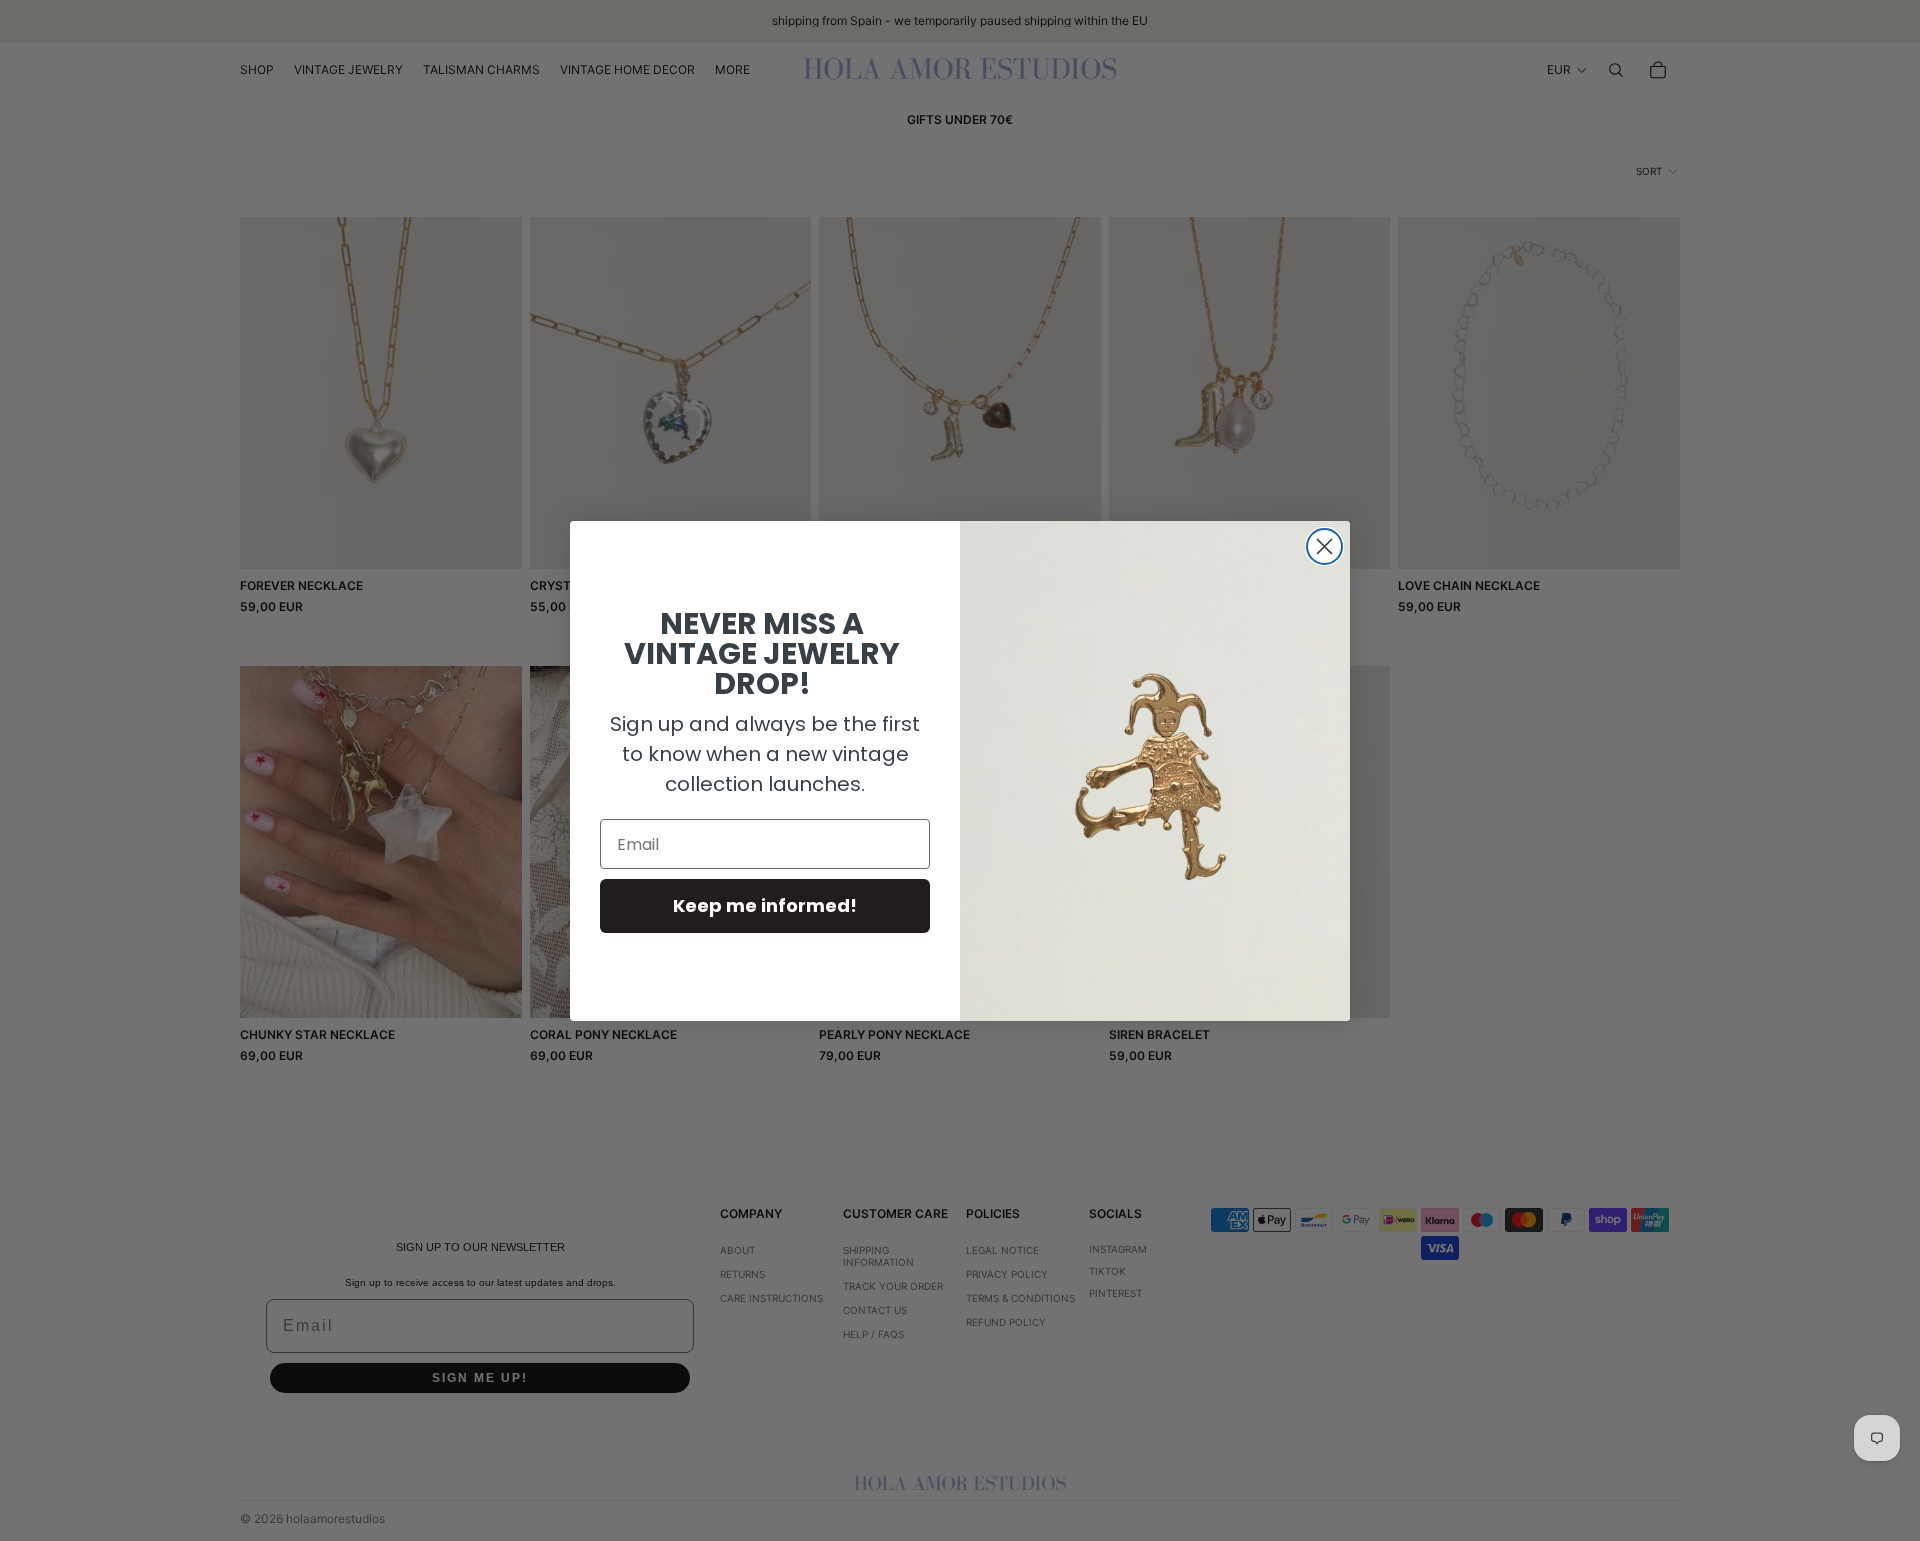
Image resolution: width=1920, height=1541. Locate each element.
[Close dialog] (1324, 546)
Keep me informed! (765, 905)
